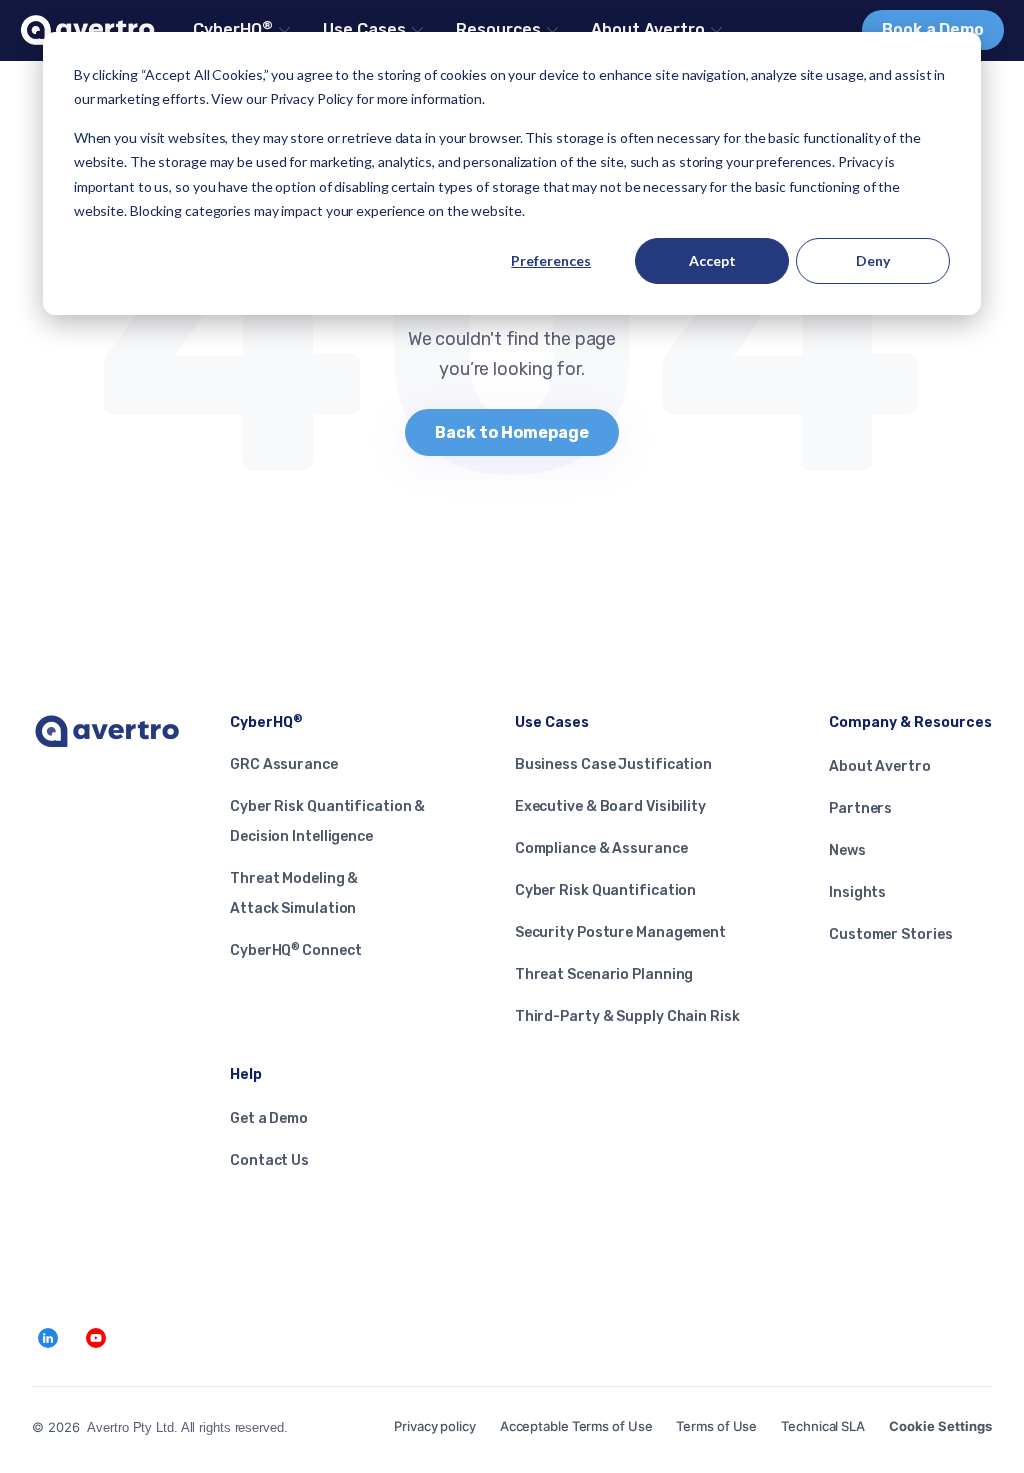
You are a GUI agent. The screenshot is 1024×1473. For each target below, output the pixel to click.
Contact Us (269, 1160)
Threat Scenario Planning (604, 974)
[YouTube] (96, 1338)
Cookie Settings (940, 1426)
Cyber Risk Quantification (606, 890)
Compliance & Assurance (601, 848)
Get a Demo (269, 1118)
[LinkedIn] (48, 1338)
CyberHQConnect (295, 950)
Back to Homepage (512, 432)
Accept (712, 260)
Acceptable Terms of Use (576, 1426)
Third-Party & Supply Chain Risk (627, 1016)
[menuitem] (240, 30)
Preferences (551, 260)
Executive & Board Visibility (610, 806)
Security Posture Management (620, 932)
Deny (873, 260)
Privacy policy (435, 1426)
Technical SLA (823, 1426)
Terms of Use (716, 1426)
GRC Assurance (284, 764)
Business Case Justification (613, 764)
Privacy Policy (312, 98)
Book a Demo (933, 29)
